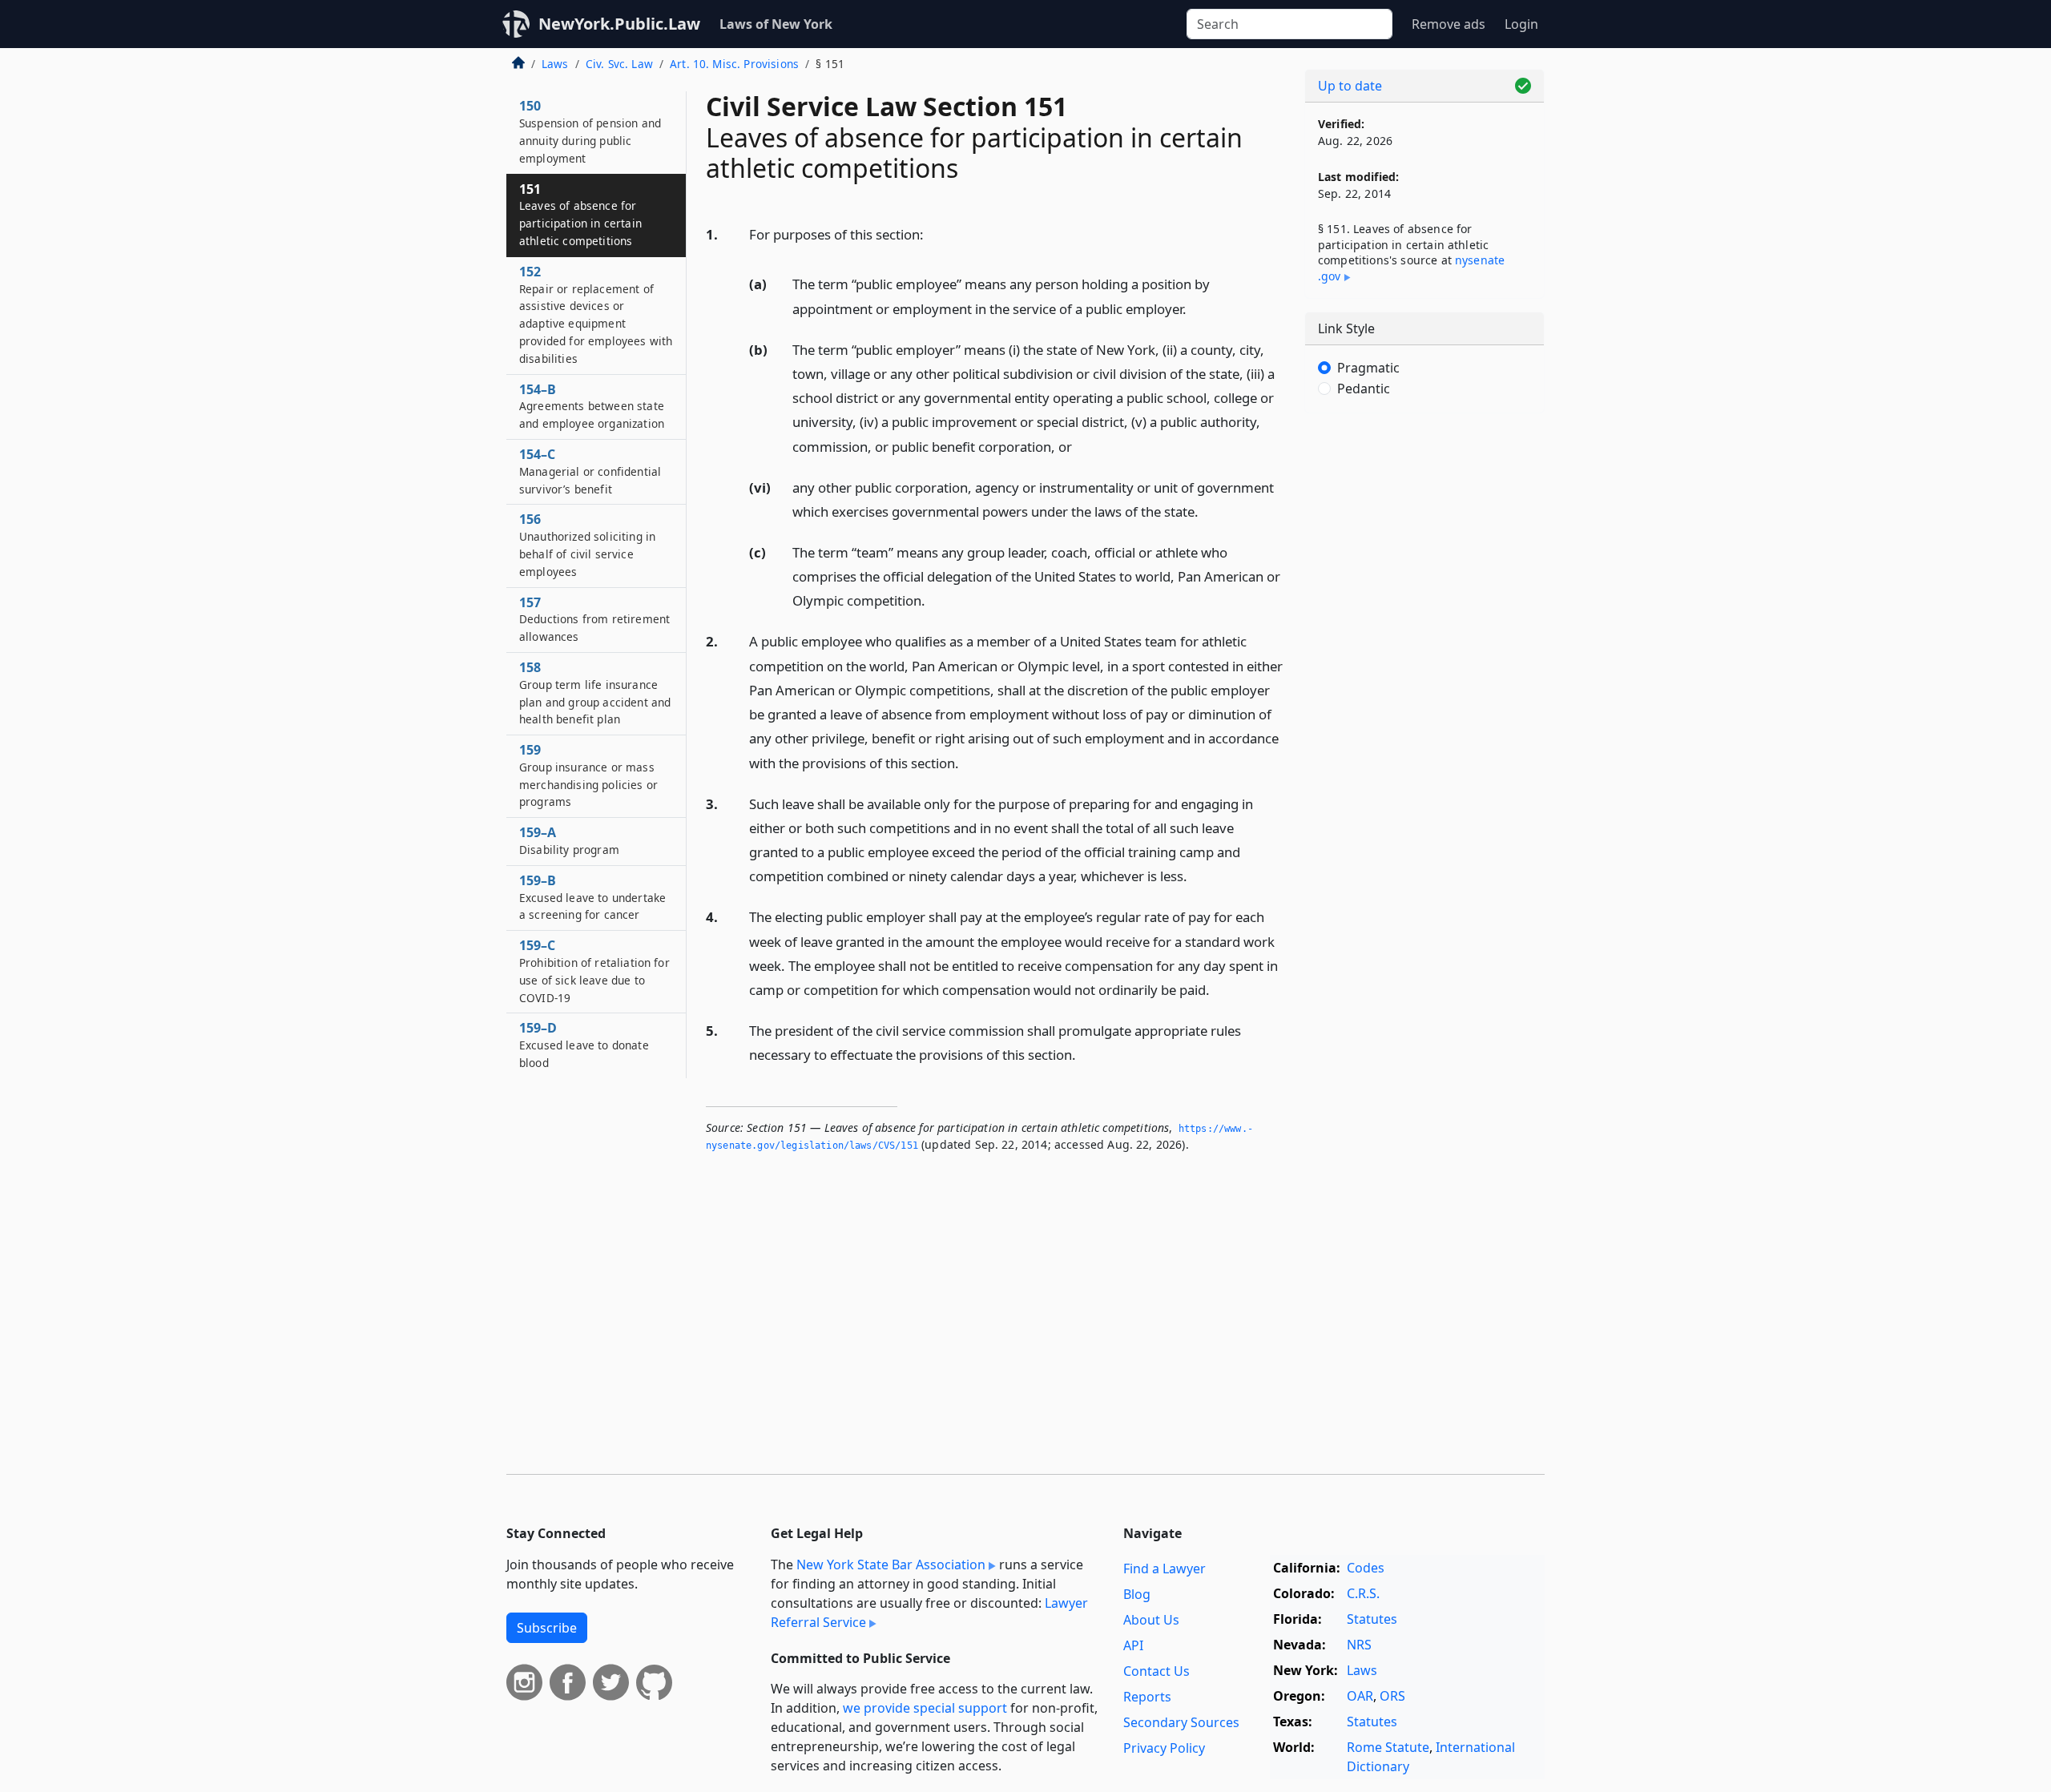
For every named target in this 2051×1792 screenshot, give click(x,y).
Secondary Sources (1181, 1722)
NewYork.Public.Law (619, 24)
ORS (1392, 1696)
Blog (1137, 1594)
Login (1521, 24)
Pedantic (1364, 389)
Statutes (1372, 1619)
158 (595, 693)
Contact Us (1156, 1671)
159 (588, 775)
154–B (592, 406)
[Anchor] (933, 234)
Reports (1147, 1697)
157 (594, 619)
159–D (584, 1045)
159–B (592, 897)
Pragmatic (1368, 368)
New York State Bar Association (891, 1564)
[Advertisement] (1424, 676)
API (1133, 1645)
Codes (1366, 1568)
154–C (590, 471)
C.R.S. (1363, 1593)
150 (590, 131)
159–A (569, 840)
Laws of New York (776, 24)
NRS (1359, 1645)
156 (587, 544)
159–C (594, 970)
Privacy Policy (1164, 1748)
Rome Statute (1388, 1747)
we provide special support (925, 1708)
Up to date (1350, 86)
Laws (555, 64)
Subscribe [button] (547, 1628)
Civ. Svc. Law (619, 64)
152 (596, 314)
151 (580, 214)
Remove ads (1449, 24)
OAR (1360, 1696)
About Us (1151, 1620)
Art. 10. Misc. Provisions (734, 64)
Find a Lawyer (1165, 1569)
